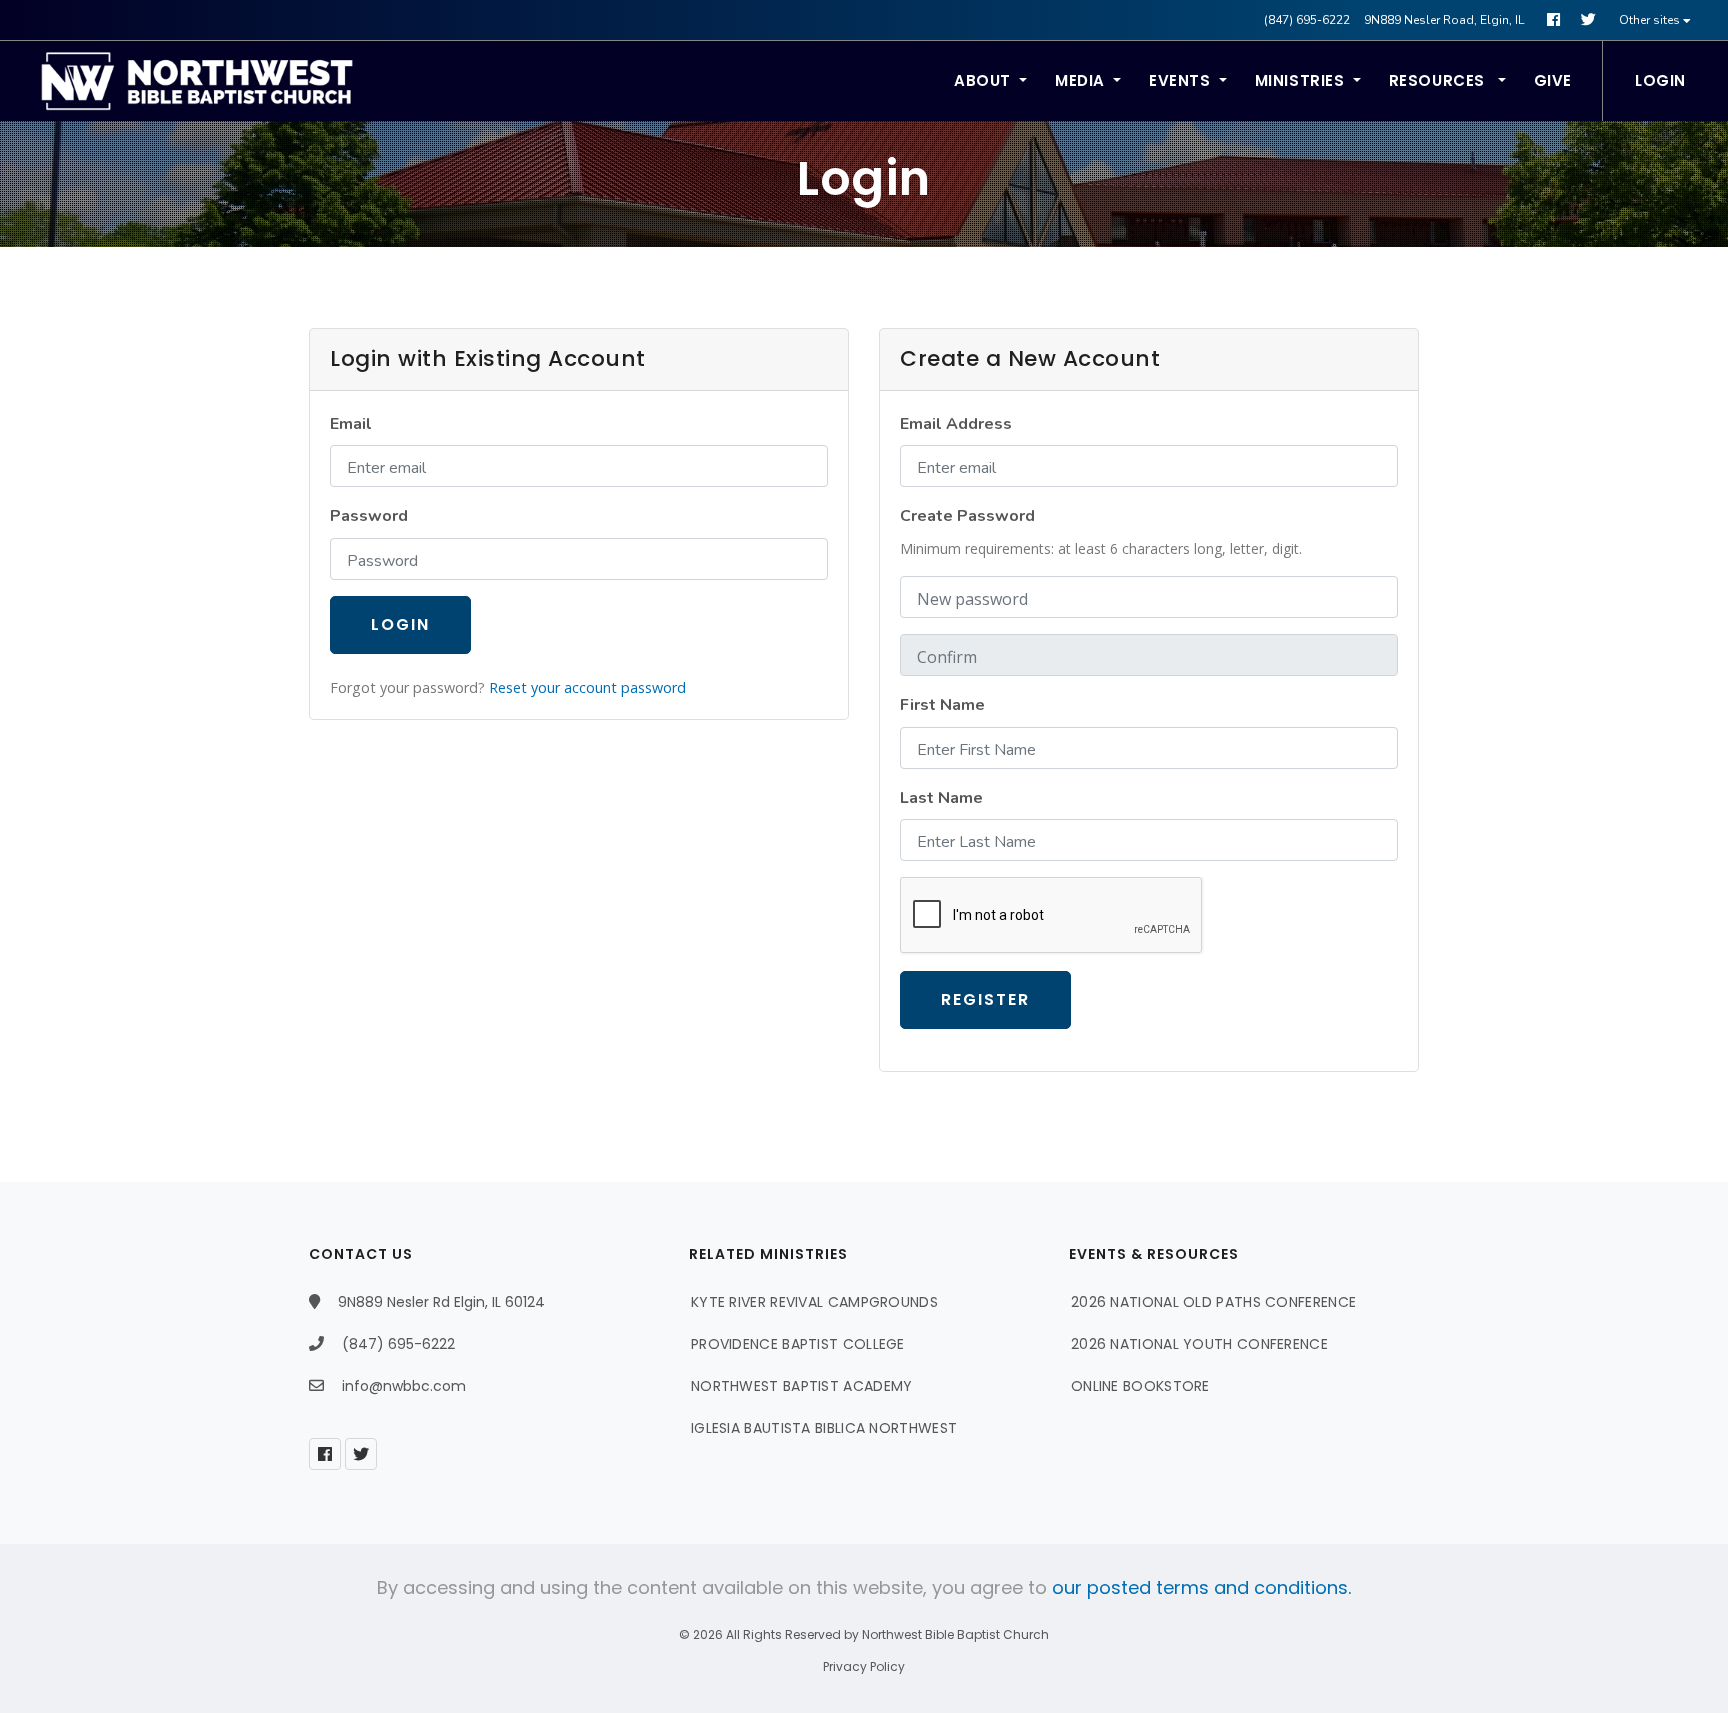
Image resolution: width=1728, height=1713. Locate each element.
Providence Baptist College (798, 1344)
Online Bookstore (1140, 1386)
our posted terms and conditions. (1201, 1587)
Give (1553, 80)
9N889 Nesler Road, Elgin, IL (1444, 20)
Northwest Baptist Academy (802, 1386)
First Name (942, 705)
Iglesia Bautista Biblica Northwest (824, 1428)
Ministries (1300, 80)
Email (351, 424)
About (982, 80)
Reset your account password (587, 687)
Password (369, 516)
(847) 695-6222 (1307, 20)
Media (1080, 80)
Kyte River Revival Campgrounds (814, 1302)
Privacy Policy (864, 1666)
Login (1660, 80)
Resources (1439, 80)
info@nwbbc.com (404, 1386)
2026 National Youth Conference (1199, 1344)
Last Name (941, 798)
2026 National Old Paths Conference (1213, 1302)
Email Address (956, 424)
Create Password (967, 516)
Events (1180, 80)
